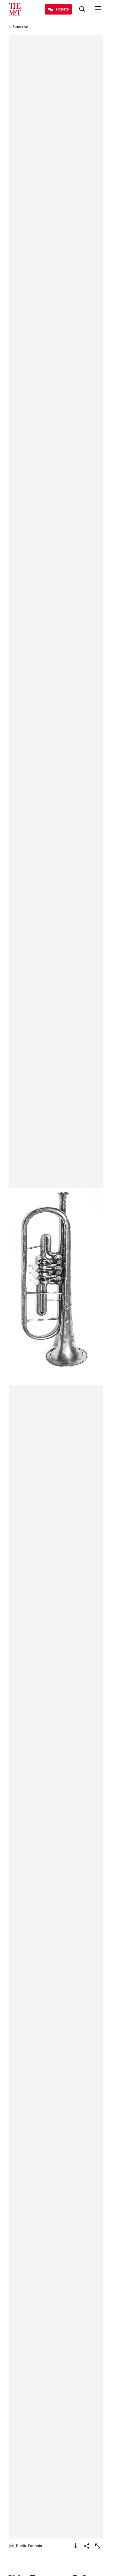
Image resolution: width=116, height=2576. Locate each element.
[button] (56, 1286)
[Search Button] (82, 9)
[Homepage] (15, 9)
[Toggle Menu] (98, 9)
